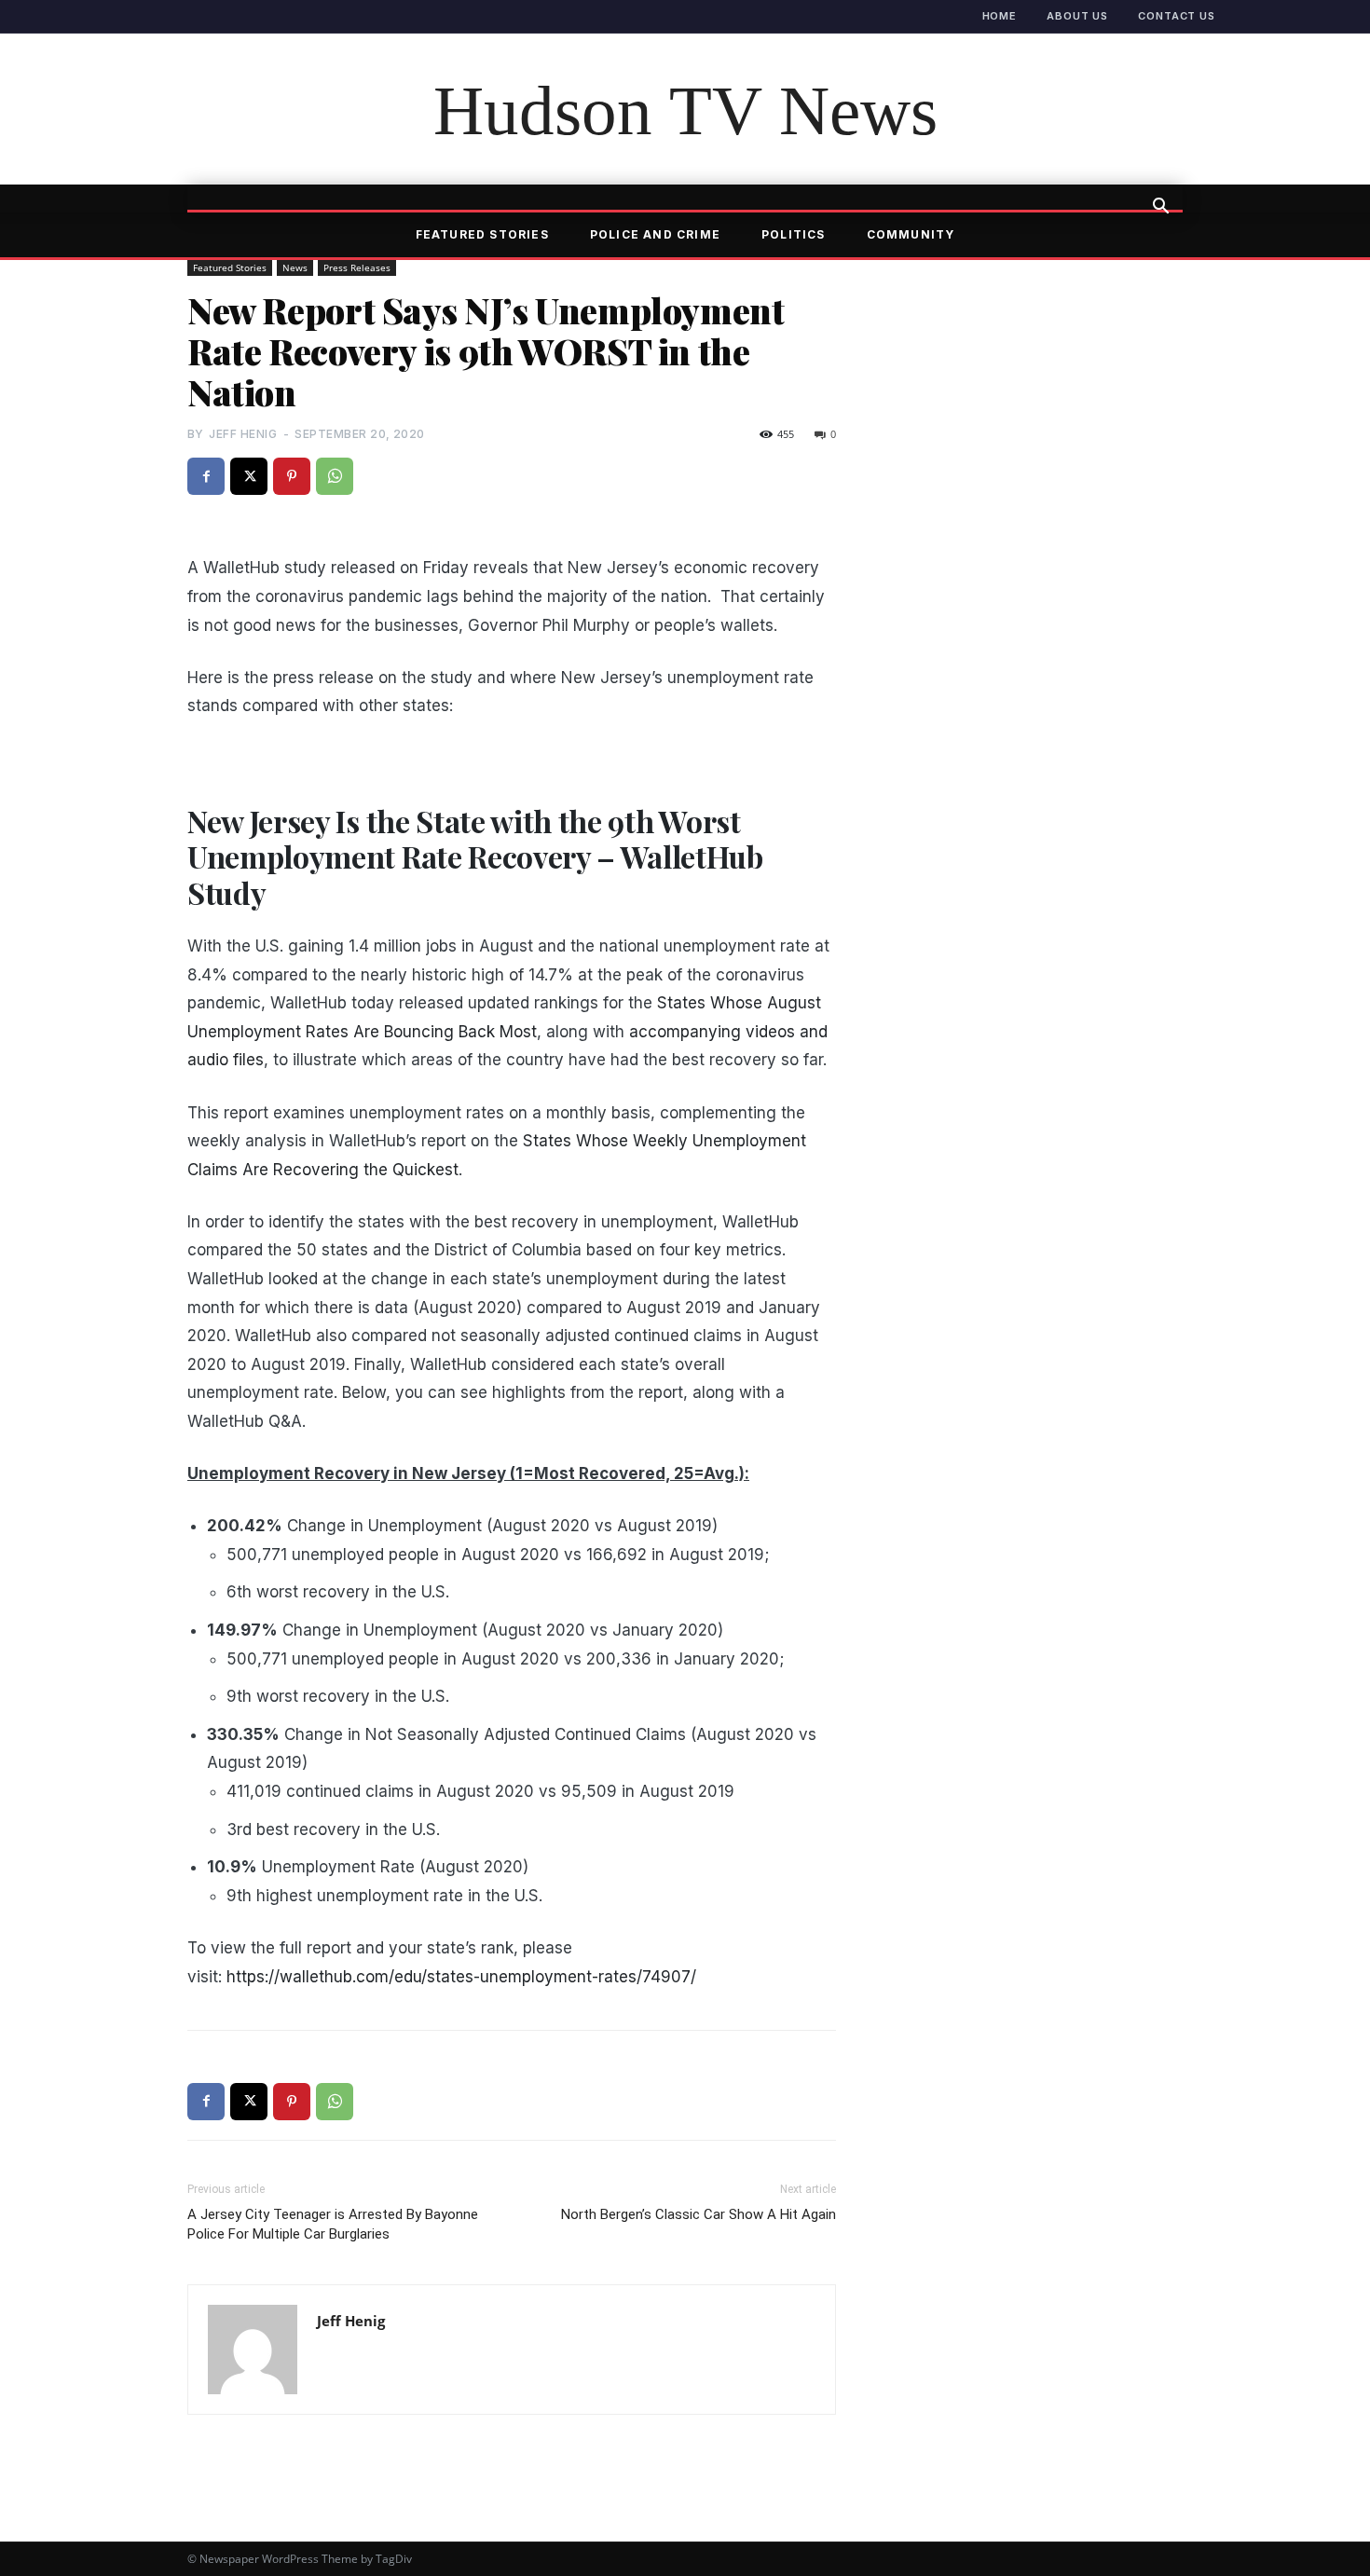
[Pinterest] (292, 476)
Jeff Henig (243, 434)
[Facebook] (206, 476)
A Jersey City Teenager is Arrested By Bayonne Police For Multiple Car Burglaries (333, 2224)
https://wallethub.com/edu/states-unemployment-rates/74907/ (461, 1977)
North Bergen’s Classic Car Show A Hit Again (699, 2214)
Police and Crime (655, 234)
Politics (794, 234)
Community (911, 234)
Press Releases (357, 267)
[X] (249, 476)
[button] (1160, 208)
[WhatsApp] (335, 476)
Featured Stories (482, 234)
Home (1000, 16)
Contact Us (1177, 16)
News (295, 267)
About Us (1077, 16)
